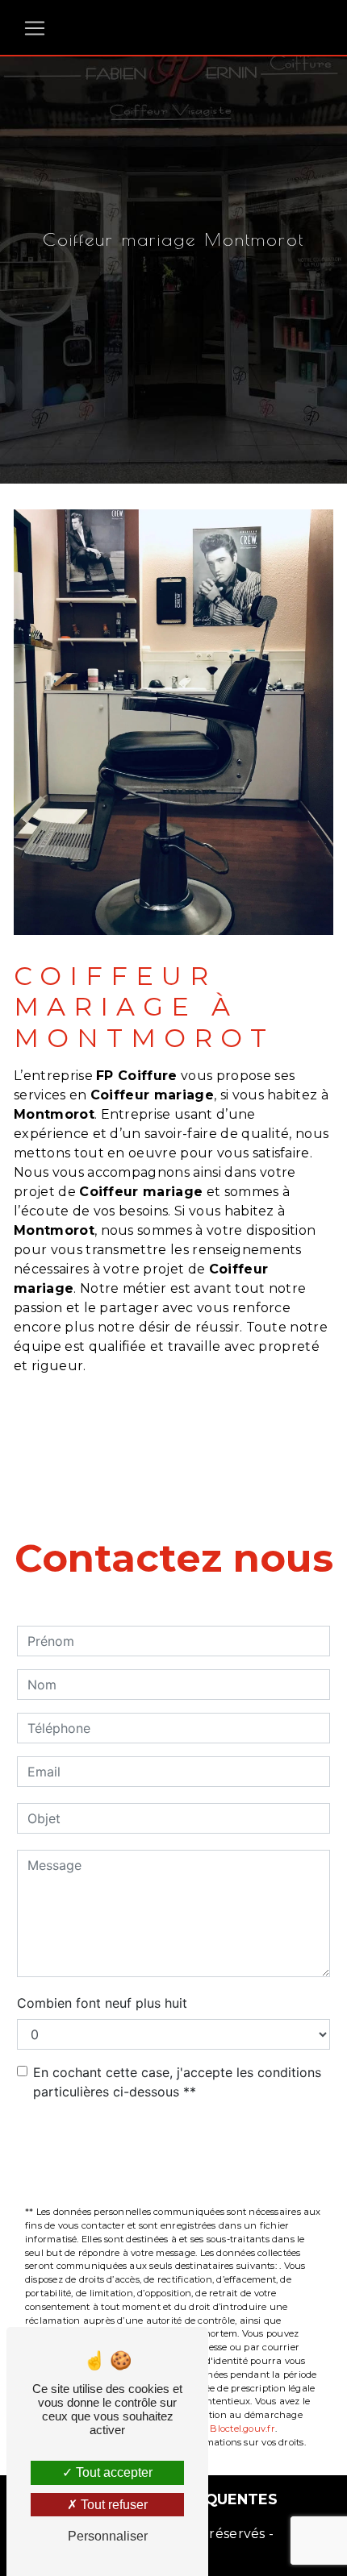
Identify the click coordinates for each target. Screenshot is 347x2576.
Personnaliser (108, 2536)
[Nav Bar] (35, 28)
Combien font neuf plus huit (102, 2003)
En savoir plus (237, 1426)
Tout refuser (113, 2505)
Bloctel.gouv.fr (242, 2429)
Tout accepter (113, 2472)
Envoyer (184, 2154)
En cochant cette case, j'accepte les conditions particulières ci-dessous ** (177, 2082)
